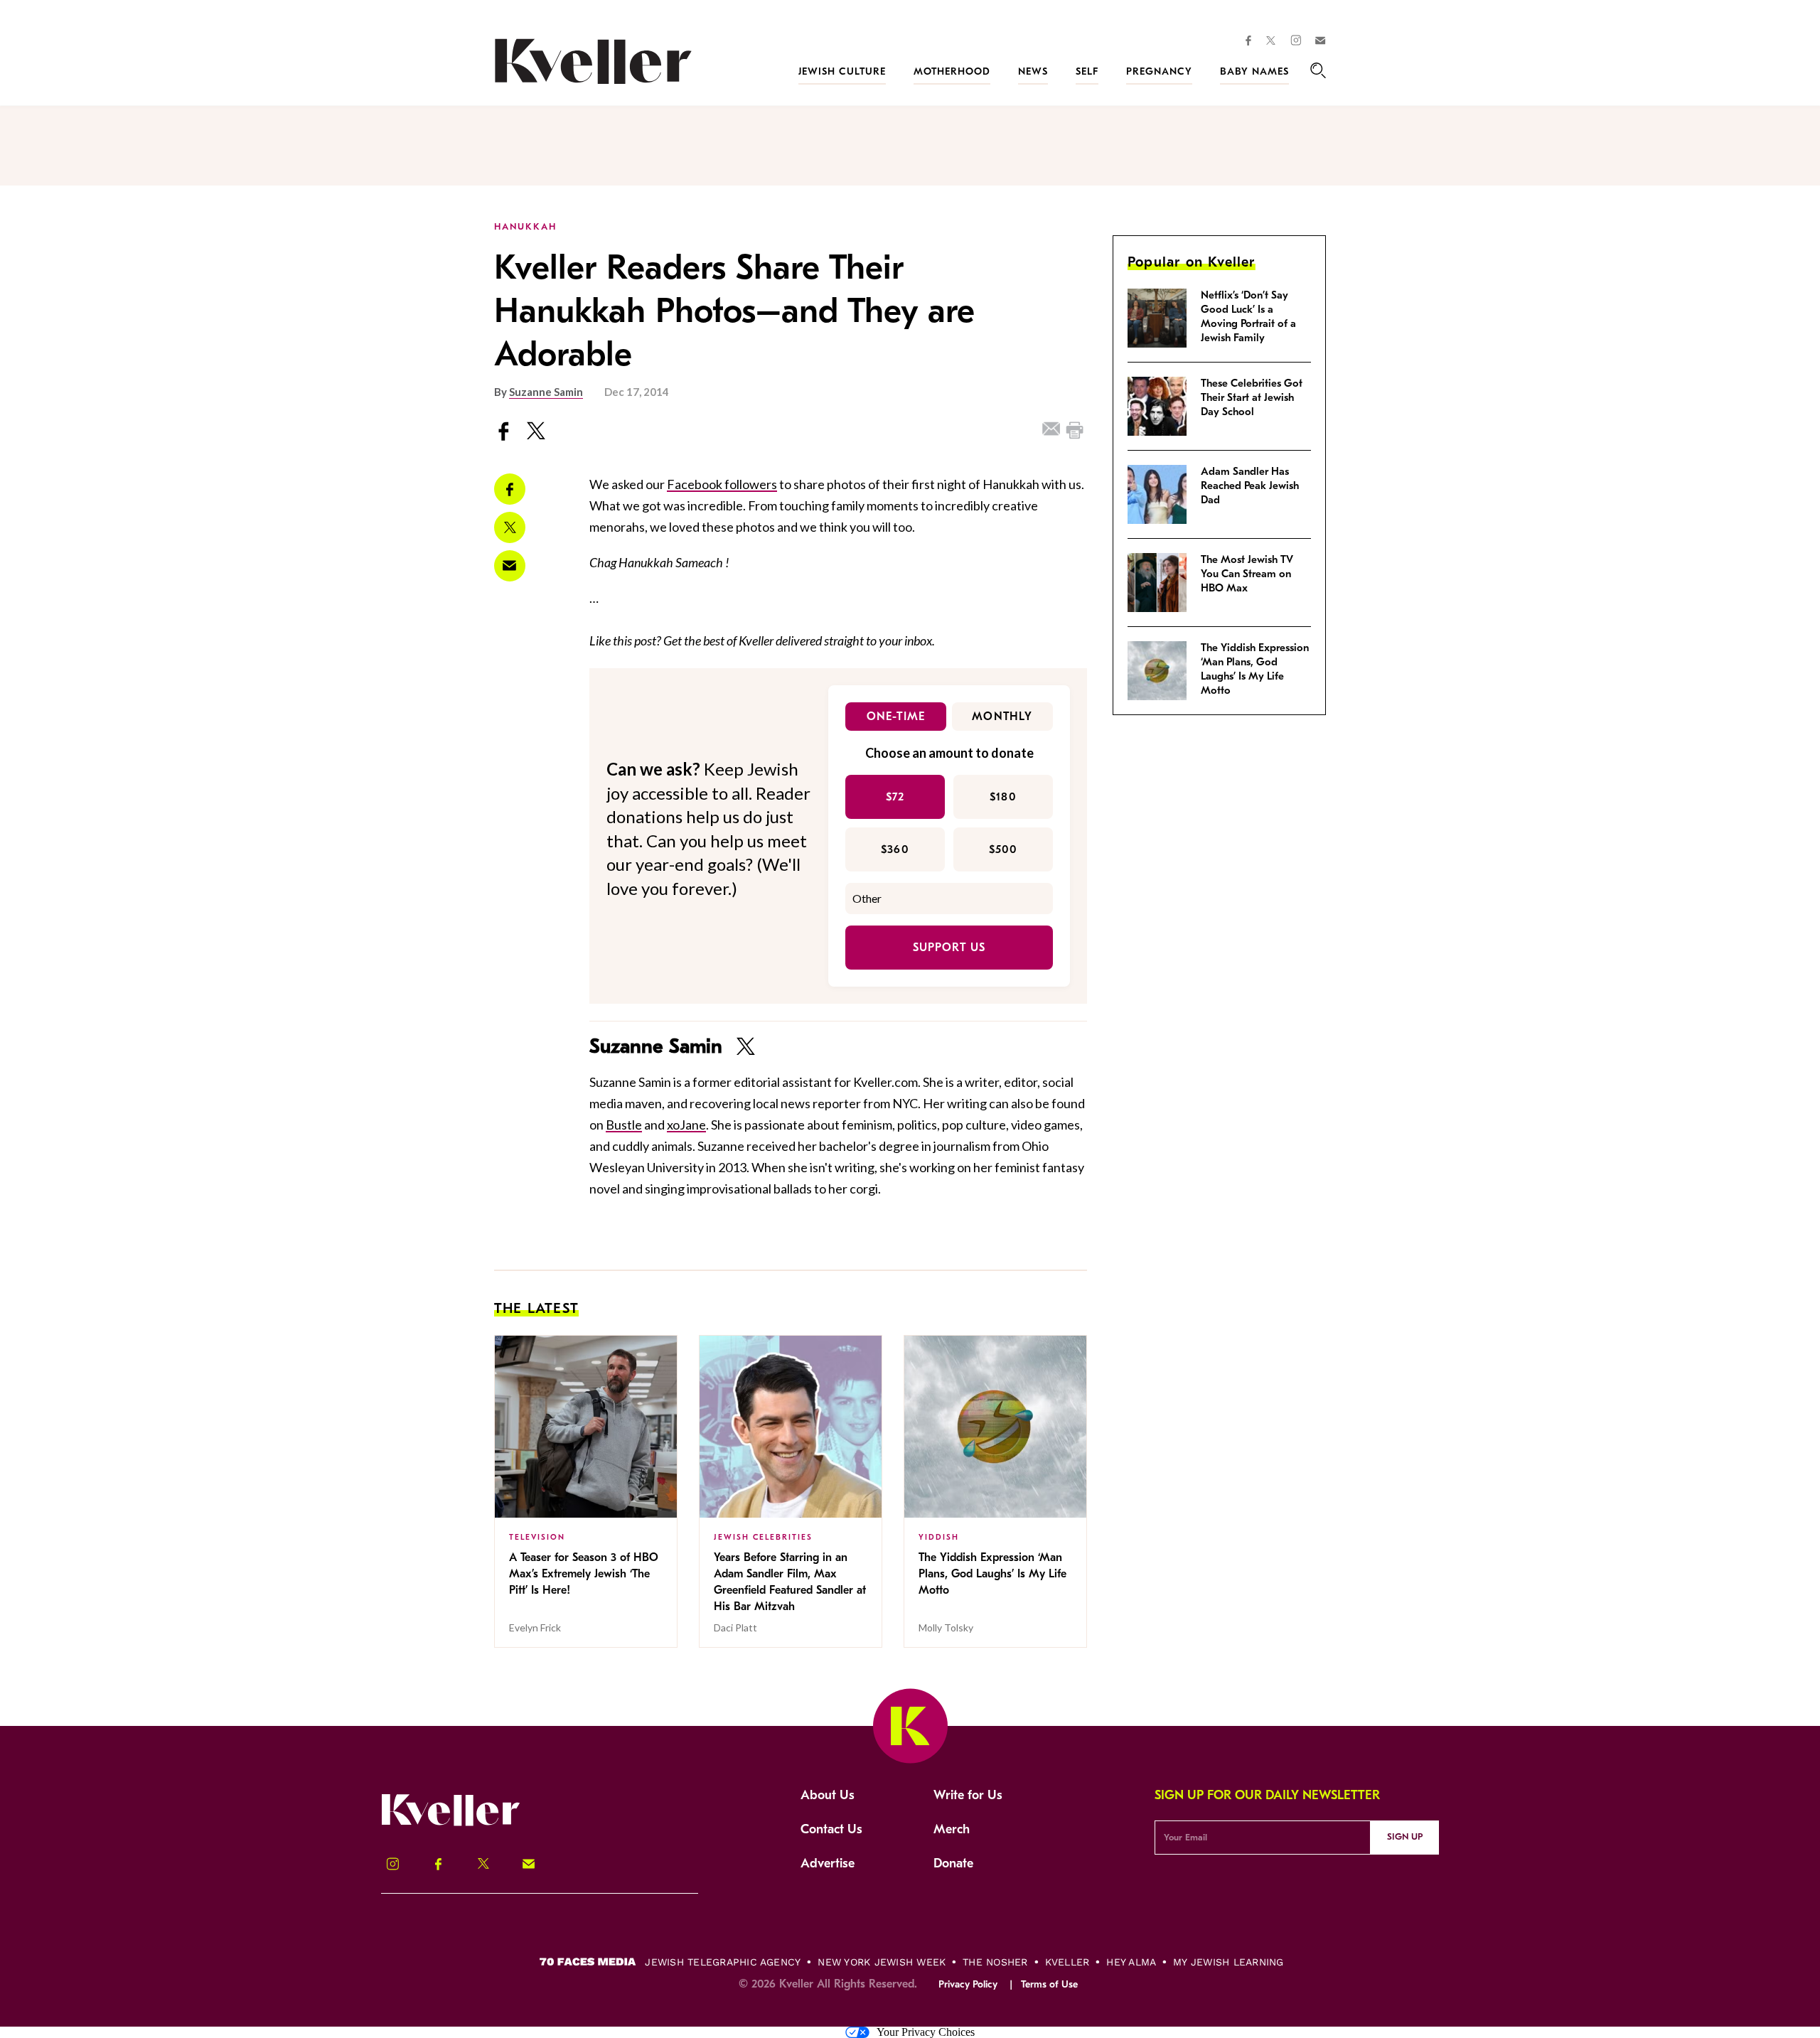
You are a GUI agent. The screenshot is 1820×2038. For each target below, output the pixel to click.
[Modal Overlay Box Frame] (910, 1019)
